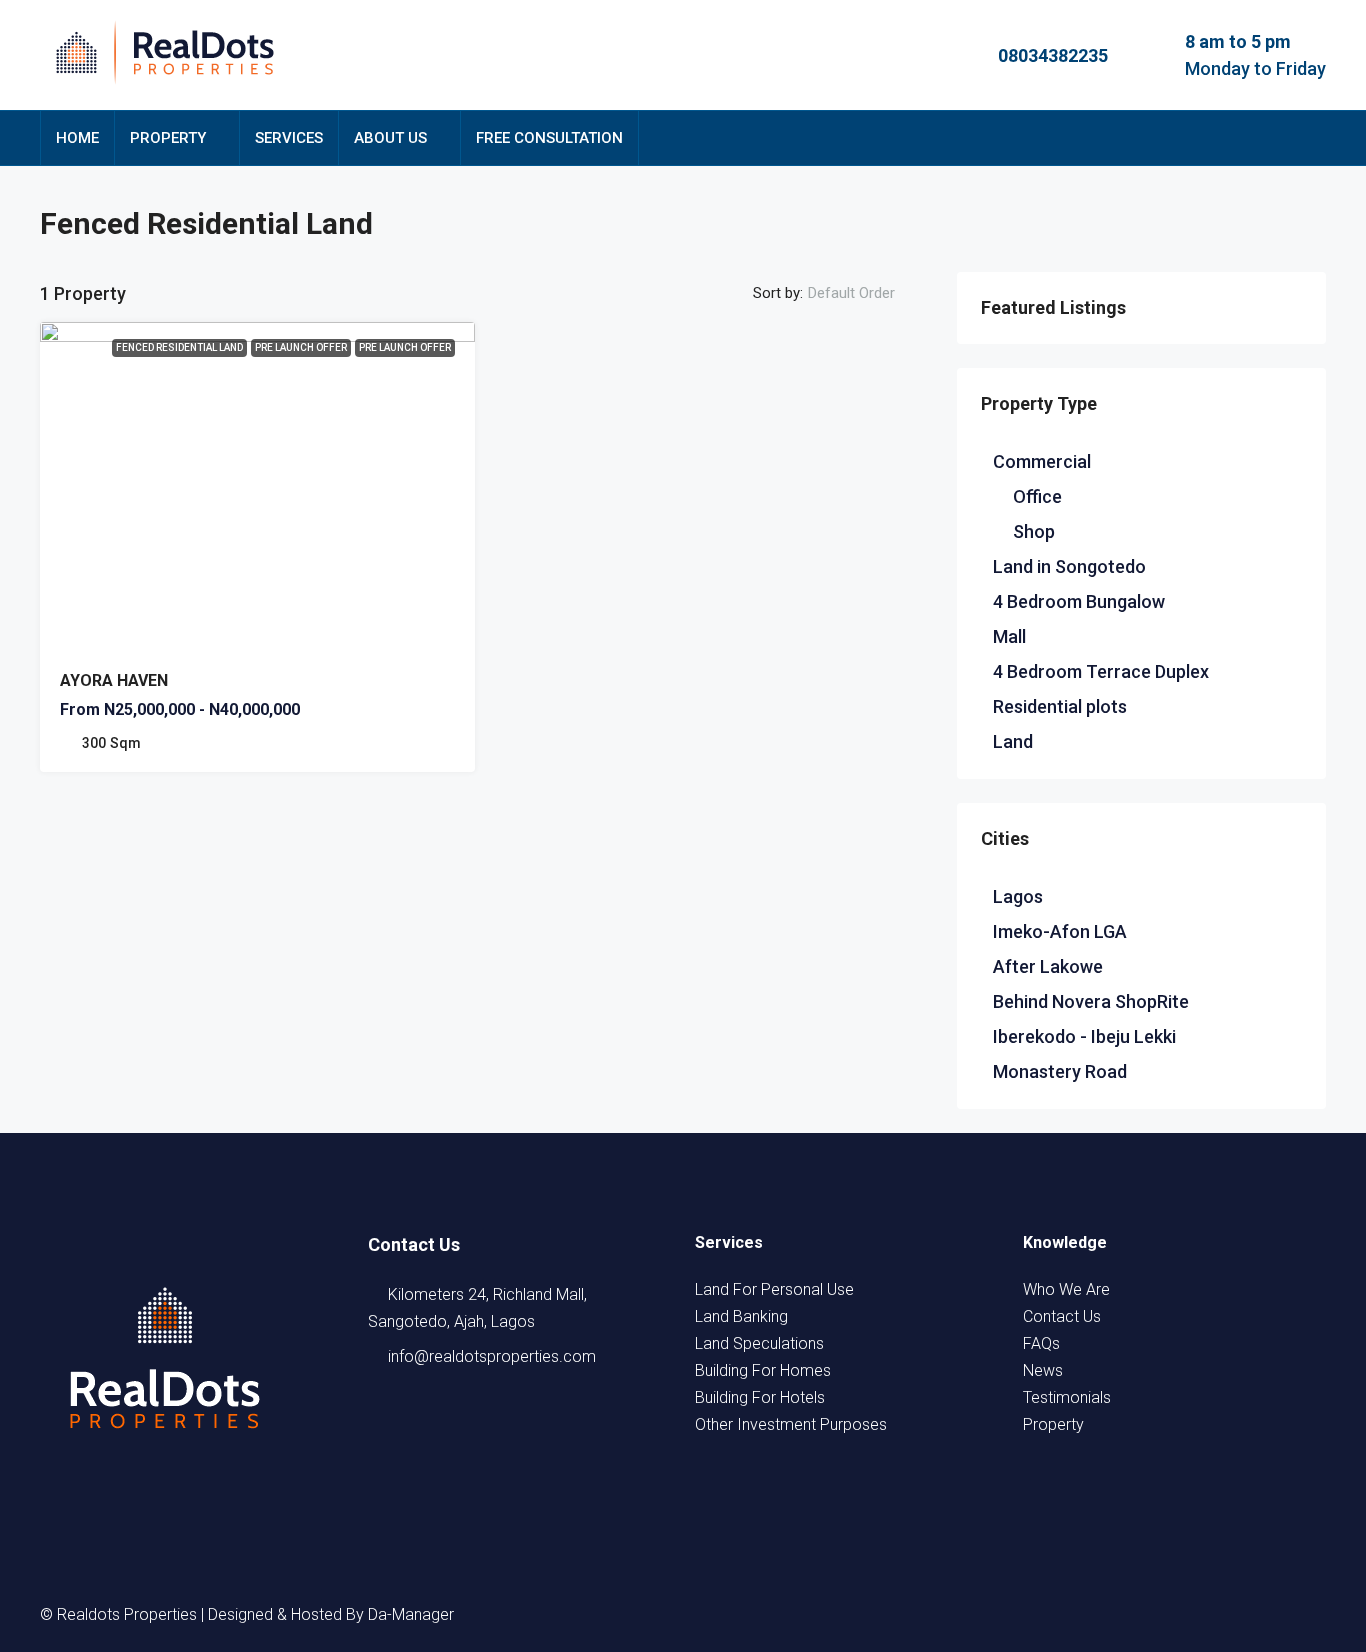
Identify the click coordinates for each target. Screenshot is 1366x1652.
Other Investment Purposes (791, 1424)
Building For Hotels (760, 1397)
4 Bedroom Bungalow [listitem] (1079, 601)
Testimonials (1067, 1397)
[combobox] (868, 293)
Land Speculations (759, 1343)
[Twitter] (1164, 1614)
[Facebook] (1128, 1614)
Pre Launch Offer (405, 347)
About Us (390, 138)
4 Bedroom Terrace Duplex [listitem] (1101, 671)
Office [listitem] (1037, 496)
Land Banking (741, 1316)
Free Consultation (549, 138)
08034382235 (1053, 55)
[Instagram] (1200, 1614)
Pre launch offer (301, 347)
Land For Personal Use (774, 1289)
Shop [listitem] (1034, 531)
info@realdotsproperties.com (492, 1356)
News (1043, 1370)
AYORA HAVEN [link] (114, 680)
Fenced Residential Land (179, 347)
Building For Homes (763, 1370)
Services (289, 138)
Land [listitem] (1013, 741)
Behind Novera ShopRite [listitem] (1091, 1001)
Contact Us (1062, 1316)
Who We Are (1066, 1289)
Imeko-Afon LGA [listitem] (1060, 931)
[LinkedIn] (1236, 1614)
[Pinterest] (1308, 1614)
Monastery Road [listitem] (1060, 1071)
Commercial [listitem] (1042, 461)
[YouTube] (1272, 1614)
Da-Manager (411, 1614)
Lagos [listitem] (1018, 896)
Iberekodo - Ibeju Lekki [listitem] (1084, 1036)
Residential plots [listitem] (1060, 706)
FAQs (1041, 1343)
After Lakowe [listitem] (1048, 966)
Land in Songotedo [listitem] (1069, 566)
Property (168, 138)
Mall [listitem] (1009, 636)
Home (77, 138)
